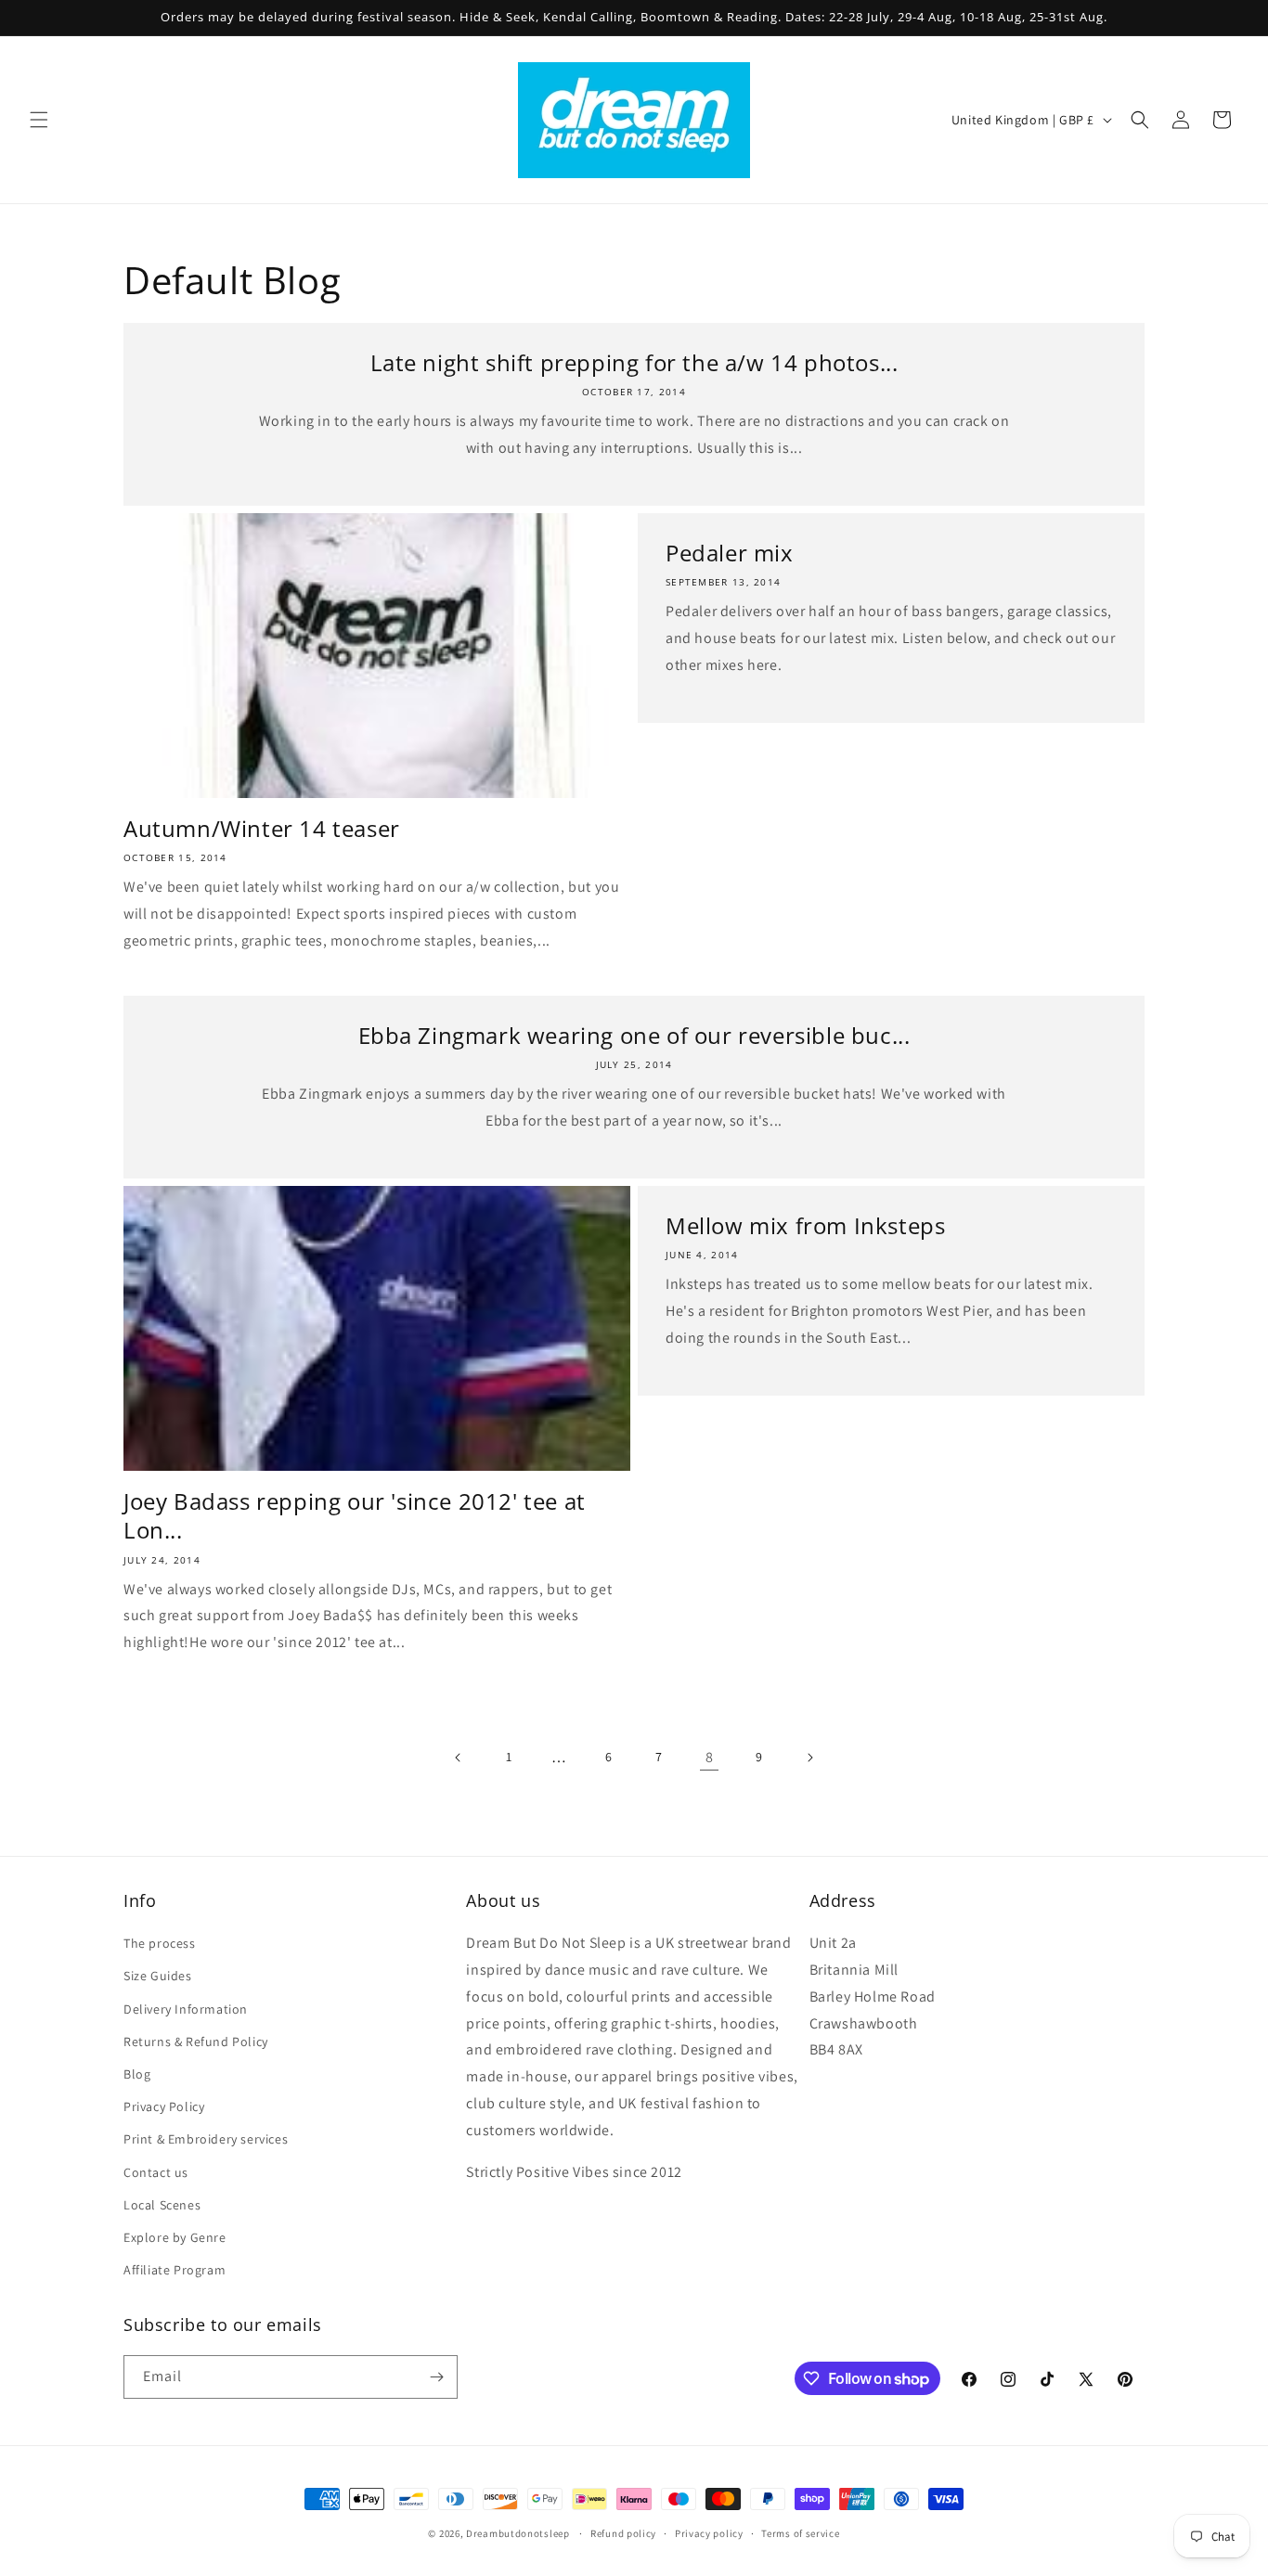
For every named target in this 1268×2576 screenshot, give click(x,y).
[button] (39, 120)
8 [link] (710, 1757)
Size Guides (158, 1976)
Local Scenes (162, 2205)
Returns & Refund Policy (196, 2041)
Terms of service (800, 2533)
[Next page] (809, 1758)
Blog (137, 2074)
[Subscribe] (436, 2377)
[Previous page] (459, 1758)
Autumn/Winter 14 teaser (262, 828)
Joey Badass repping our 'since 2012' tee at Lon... (355, 1515)
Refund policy (623, 2533)
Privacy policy (709, 2533)
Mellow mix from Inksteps (805, 1225)
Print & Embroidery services (206, 2139)
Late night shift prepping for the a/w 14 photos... (634, 362)
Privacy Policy (164, 2106)
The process (160, 1943)
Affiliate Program (175, 2270)
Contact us (156, 2172)
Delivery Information (186, 2009)
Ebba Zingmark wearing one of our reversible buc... (634, 1035)
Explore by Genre (175, 2237)
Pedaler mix (730, 553)
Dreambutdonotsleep (518, 2533)
